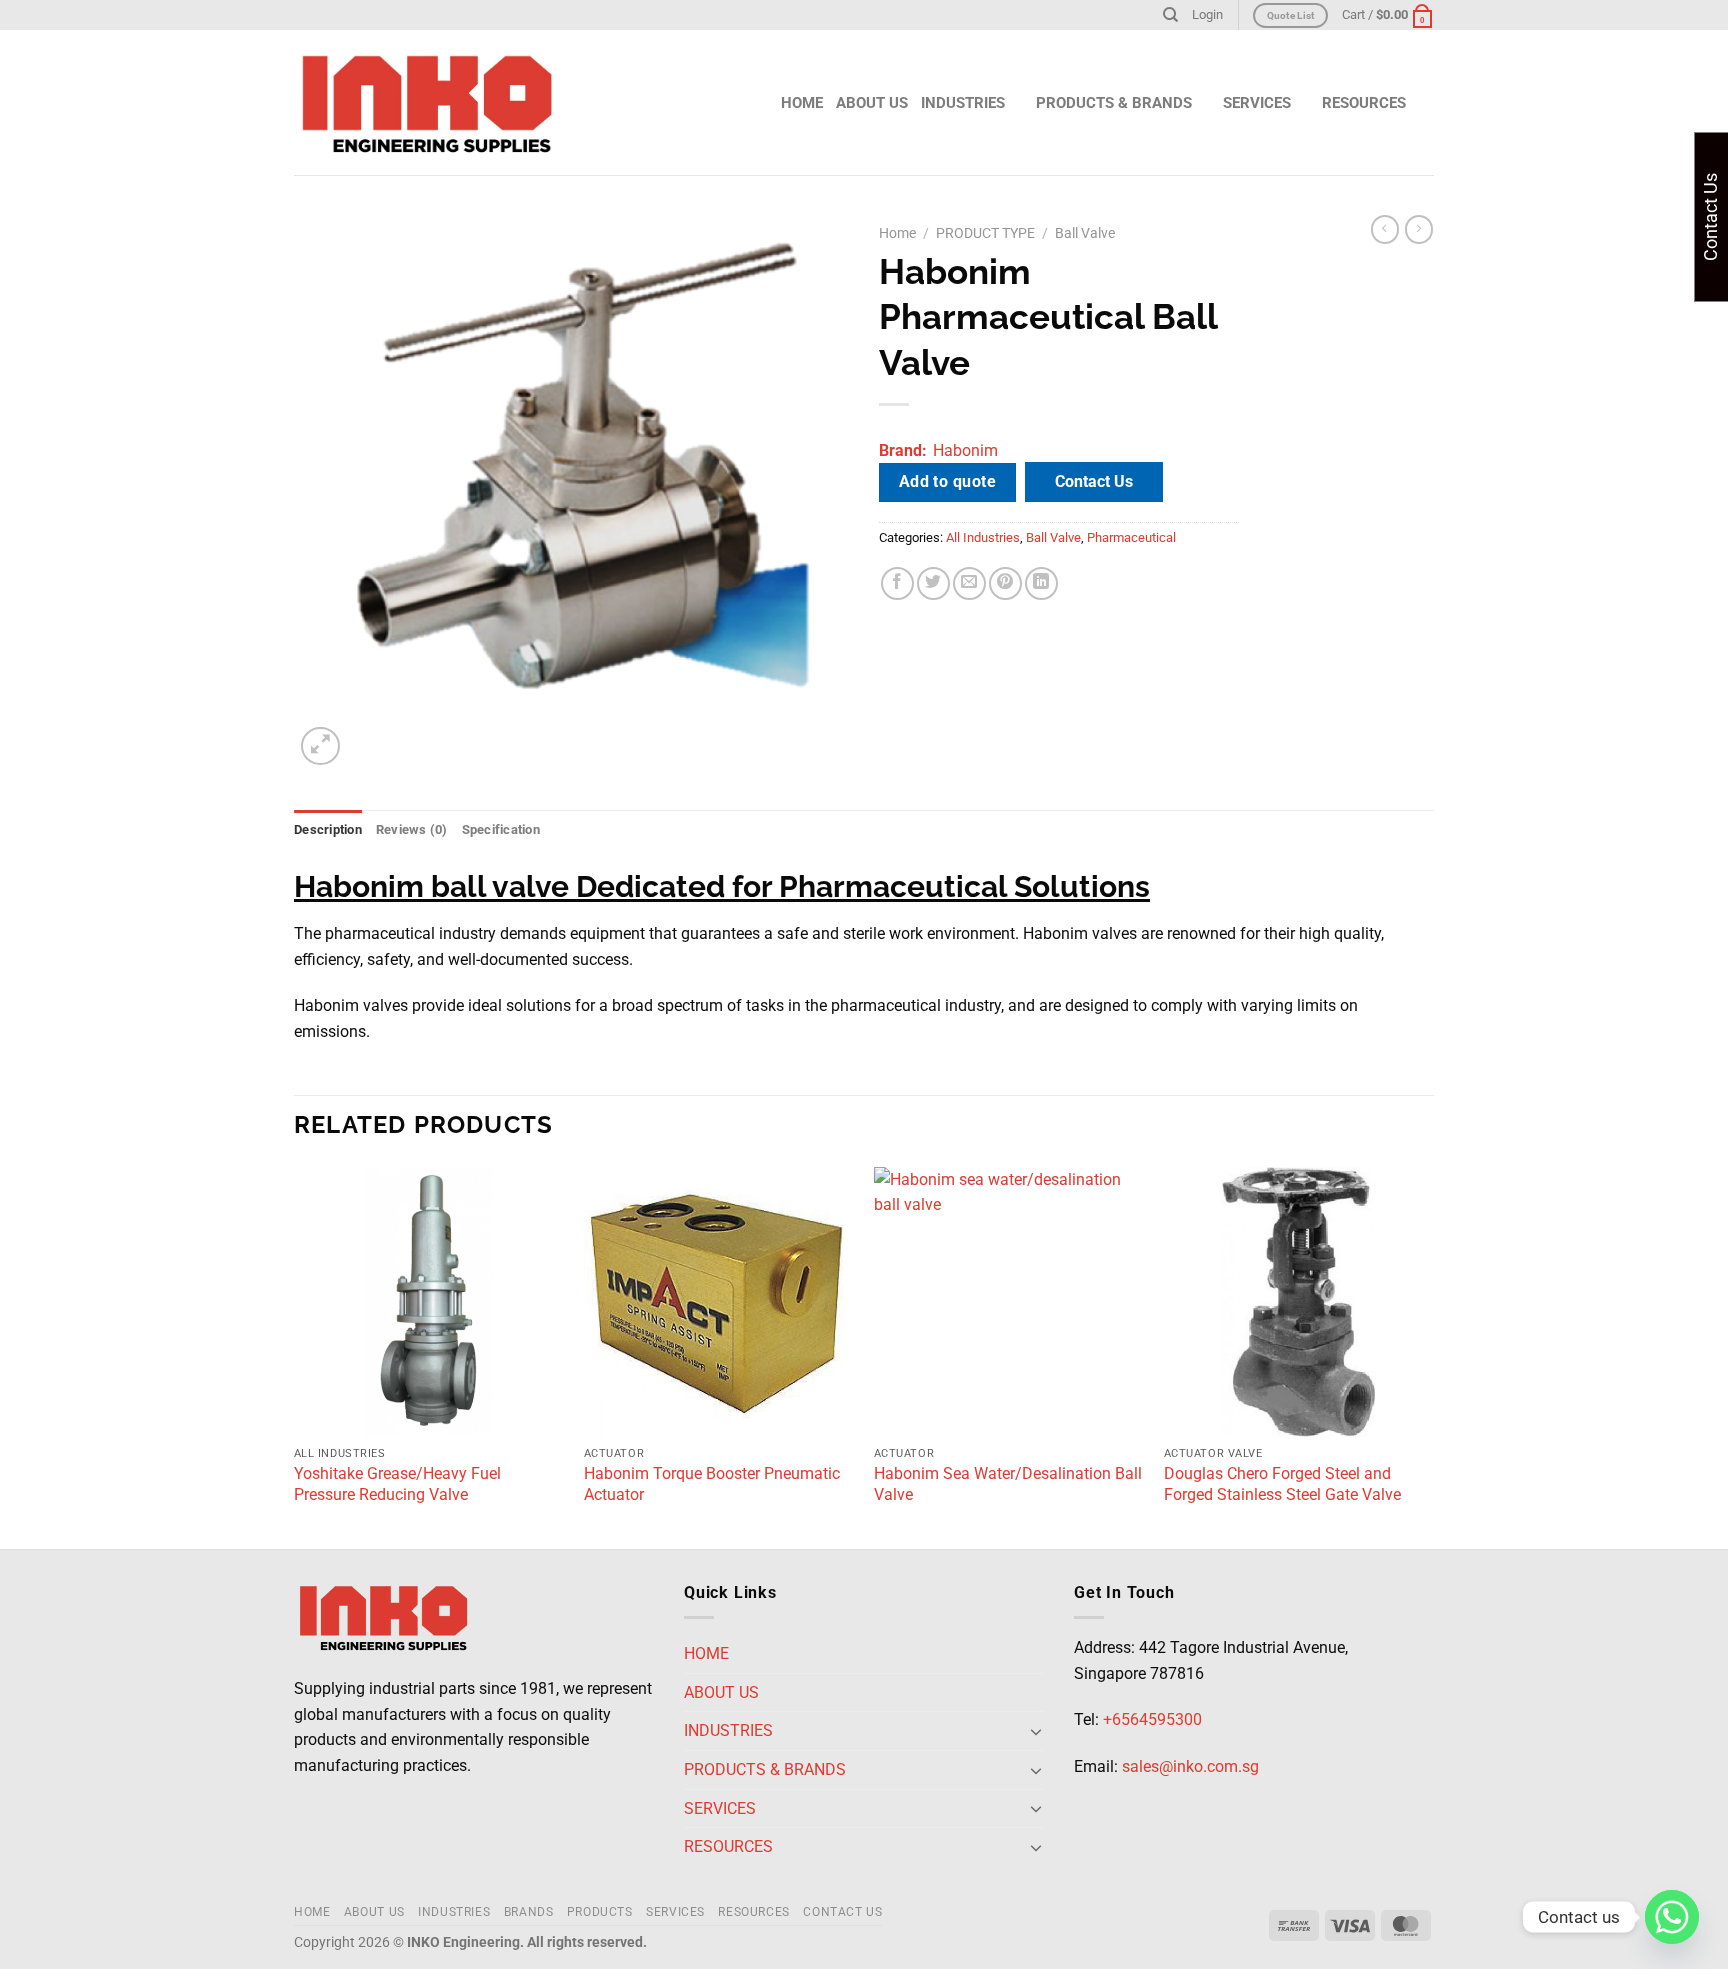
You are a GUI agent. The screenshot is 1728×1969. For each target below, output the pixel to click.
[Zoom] (320, 746)
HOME (802, 103)
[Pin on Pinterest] (1005, 583)
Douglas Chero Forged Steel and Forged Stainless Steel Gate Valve (1282, 1484)
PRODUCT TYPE (985, 233)
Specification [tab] (501, 829)
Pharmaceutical (1131, 537)
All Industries (983, 537)
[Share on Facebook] (897, 583)
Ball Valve (1085, 233)
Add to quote (948, 482)
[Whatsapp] (1672, 1917)
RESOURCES (754, 1912)
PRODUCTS (600, 1912)
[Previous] (295, 1356)
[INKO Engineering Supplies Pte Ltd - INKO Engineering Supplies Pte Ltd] (427, 103)
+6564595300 (1152, 1719)
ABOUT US (872, 103)
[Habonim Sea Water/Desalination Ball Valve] (1009, 1302)
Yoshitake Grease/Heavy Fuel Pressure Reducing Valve (397, 1484)
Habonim (965, 450)
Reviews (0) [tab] (412, 829)
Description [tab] (328, 829)
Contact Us (1094, 481)
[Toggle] (1036, 1731)
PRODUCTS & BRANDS (1114, 103)
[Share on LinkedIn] (1041, 583)
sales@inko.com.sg (1190, 1766)
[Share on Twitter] (933, 583)
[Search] (1170, 15)
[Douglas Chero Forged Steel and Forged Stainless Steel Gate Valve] (1299, 1302)
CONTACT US (842, 1912)
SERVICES (675, 1912)
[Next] (1433, 1356)
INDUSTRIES (963, 103)
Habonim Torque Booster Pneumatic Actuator (712, 1484)
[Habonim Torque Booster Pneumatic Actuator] (719, 1302)
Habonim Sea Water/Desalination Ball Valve (1008, 1484)
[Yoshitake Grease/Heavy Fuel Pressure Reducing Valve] (429, 1302)
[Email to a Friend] (969, 583)
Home (897, 233)
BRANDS (529, 1912)
